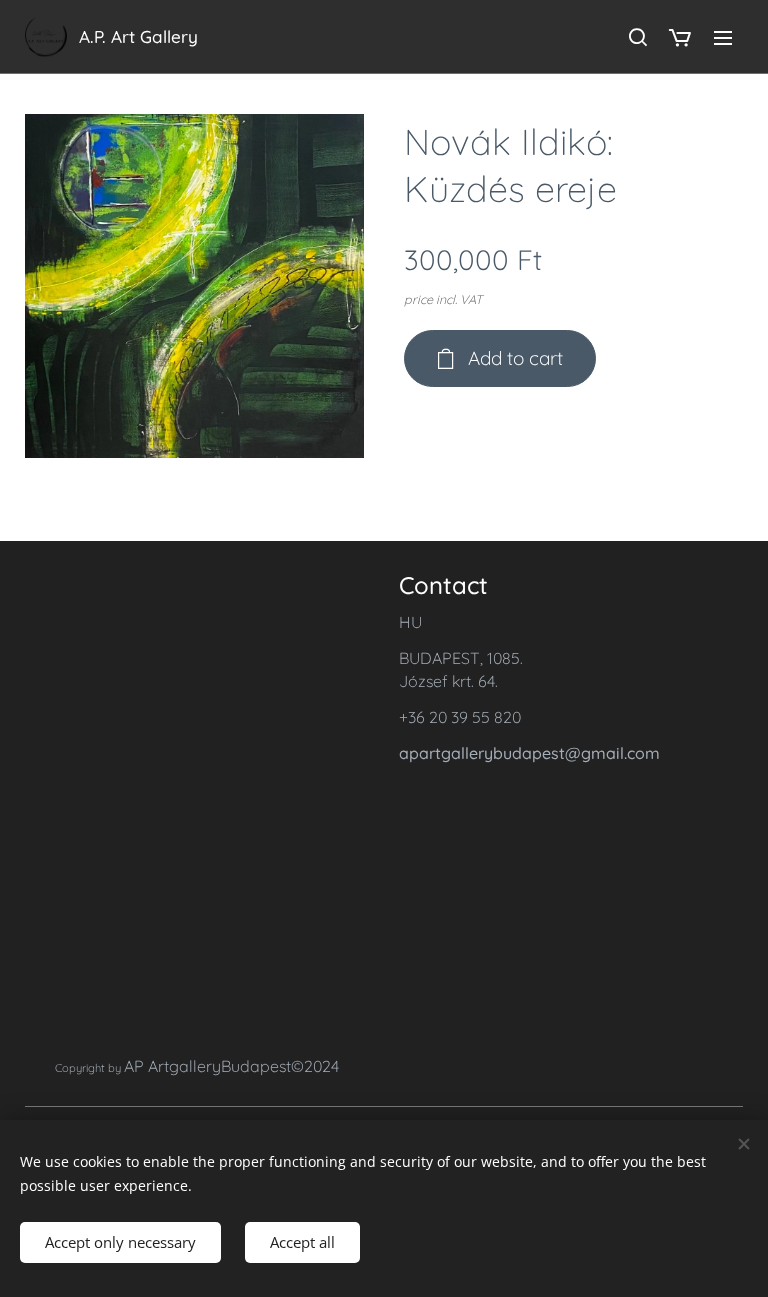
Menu (723, 37)
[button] (637, 37)
